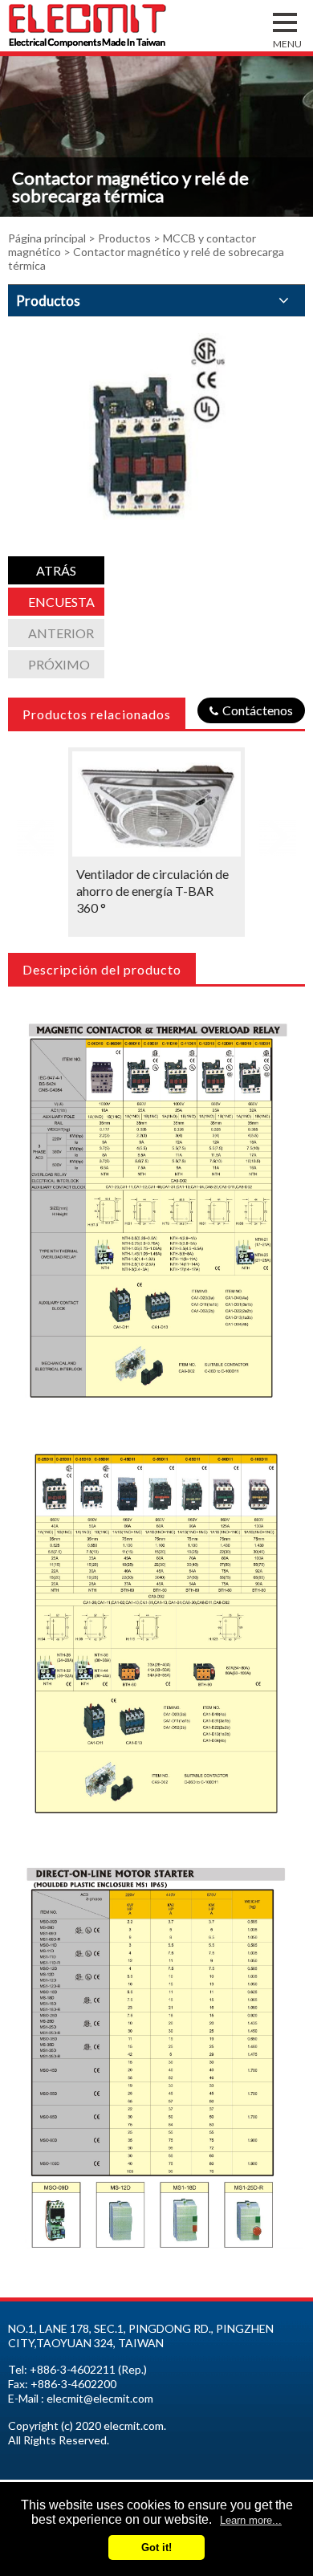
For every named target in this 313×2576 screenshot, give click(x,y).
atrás (56, 570)
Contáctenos (258, 710)
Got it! (156, 2548)
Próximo (59, 664)
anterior (61, 633)
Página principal (47, 238)
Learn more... (251, 2520)
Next (278, 832)
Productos (124, 238)
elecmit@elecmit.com (100, 2398)
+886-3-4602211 (73, 2369)
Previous (35, 832)
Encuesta (61, 602)
